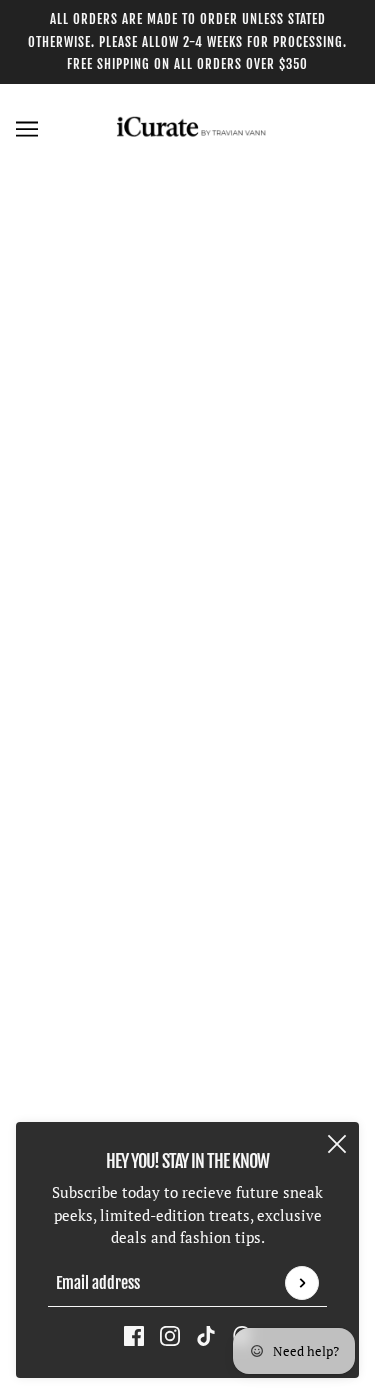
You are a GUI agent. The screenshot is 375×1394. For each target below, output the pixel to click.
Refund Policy (187, 989)
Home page (212, 382)
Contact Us (187, 898)
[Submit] (302, 1283)
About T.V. (187, 928)
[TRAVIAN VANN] (188, 128)
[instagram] (170, 1334)
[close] (337, 1144)
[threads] (242, 752)
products (229, 405)
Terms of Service (187, 1081)
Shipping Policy (188, 1020)
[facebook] (134, 1334)
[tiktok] (206, 1334)
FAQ (187, 959)
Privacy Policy (187, 1050)
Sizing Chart (187, 1111)
